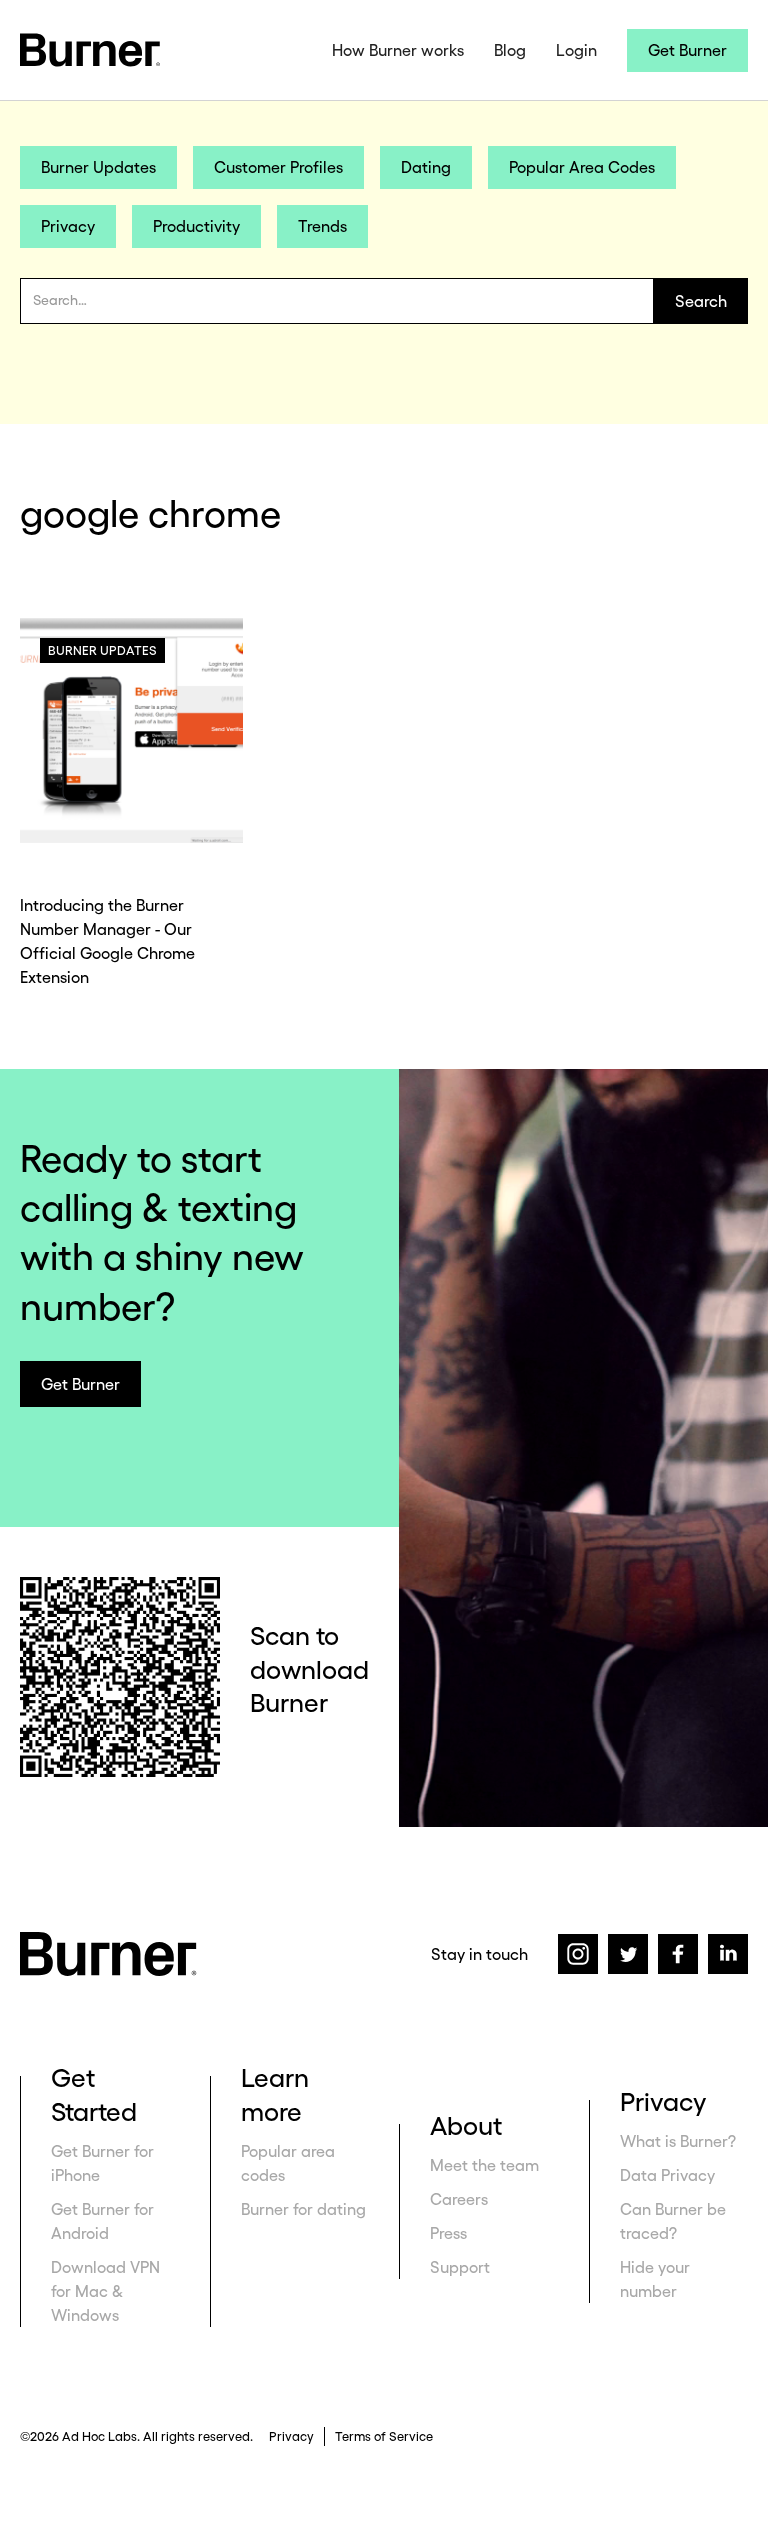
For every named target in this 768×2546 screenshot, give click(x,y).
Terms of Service (384, 2436)
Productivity (196, 226)
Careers (459, 2199)
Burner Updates (98, 167)
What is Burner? (678, 2141)
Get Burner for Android (102, 2221)
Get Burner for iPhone (102, 2163)
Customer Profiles (278, 167)
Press (448, 2233)
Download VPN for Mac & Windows (105, 2291)
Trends (322, 226)
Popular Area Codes (582, 167)
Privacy (68, 226)
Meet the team (484, 2165)
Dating (426, 167)
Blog (510, 50)
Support (460, 2267)
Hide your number (655, 2279)
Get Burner (687, 50)
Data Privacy (667, 2175)
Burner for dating (303, 2209)
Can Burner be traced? (673, 2221)
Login (576, 50)
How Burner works (398, 50)
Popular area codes (288, 2163)
